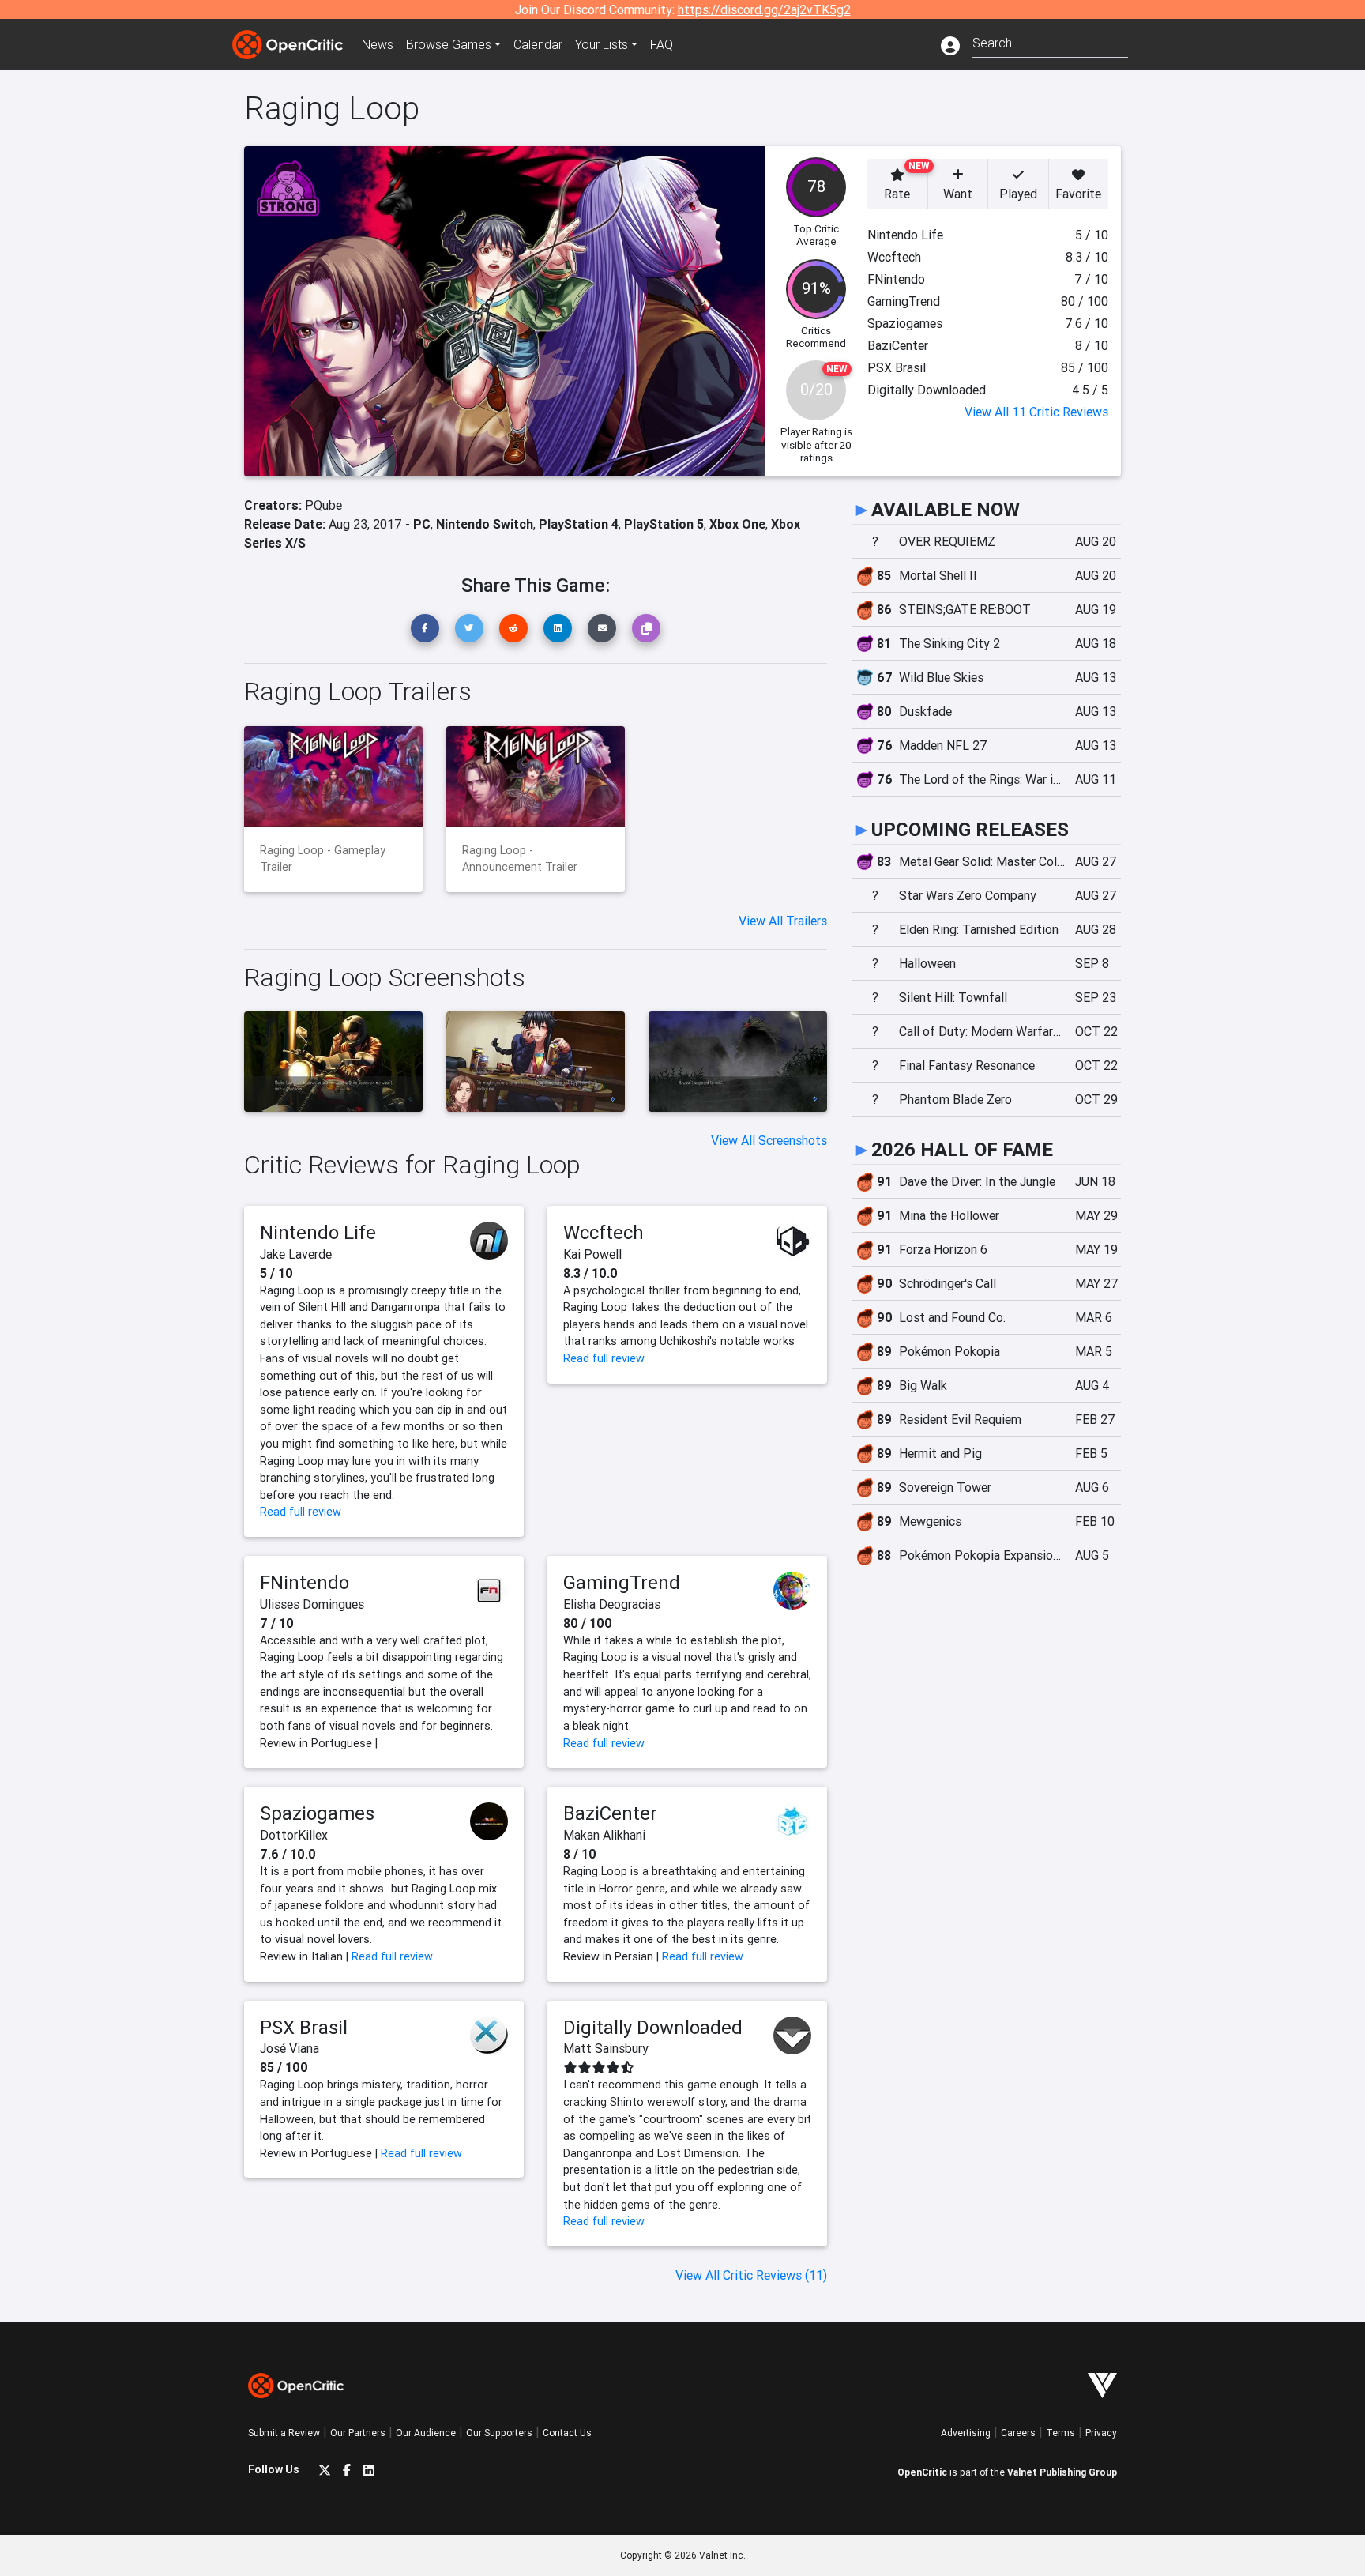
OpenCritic (922, 2472)
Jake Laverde (296, 1254)
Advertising (966, 2433)
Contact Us (567, 2433)
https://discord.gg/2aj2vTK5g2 (764, 9)
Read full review (301, 1512)
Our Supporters (499, 2433)
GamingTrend (622, 1582)
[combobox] (1050, 41)
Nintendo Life (318, 1232)
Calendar (538, 44)
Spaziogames (317, 1813)
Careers (1018, 2433)
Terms (1060, 2433)
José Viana (290, 2048)
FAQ (662, 44)
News (378, 44)
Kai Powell (592, 1254)
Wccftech (604, 1232)
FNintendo (305, 1582)
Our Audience (426, 2433)
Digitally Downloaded (653, 2027)
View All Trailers (783, 921)
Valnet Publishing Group (1062, 2472)
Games (449, 44)
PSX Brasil (304, 2027)
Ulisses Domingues (312, 1604)
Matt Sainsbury (606, 2048)
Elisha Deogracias (612, 1604)
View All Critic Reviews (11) (751, 2275)
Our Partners (358, 2433)
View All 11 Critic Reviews (1036, 412)
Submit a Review (284, 2433)
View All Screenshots (769, 1140)
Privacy (1101, 2433)
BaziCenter (610, 1813)
